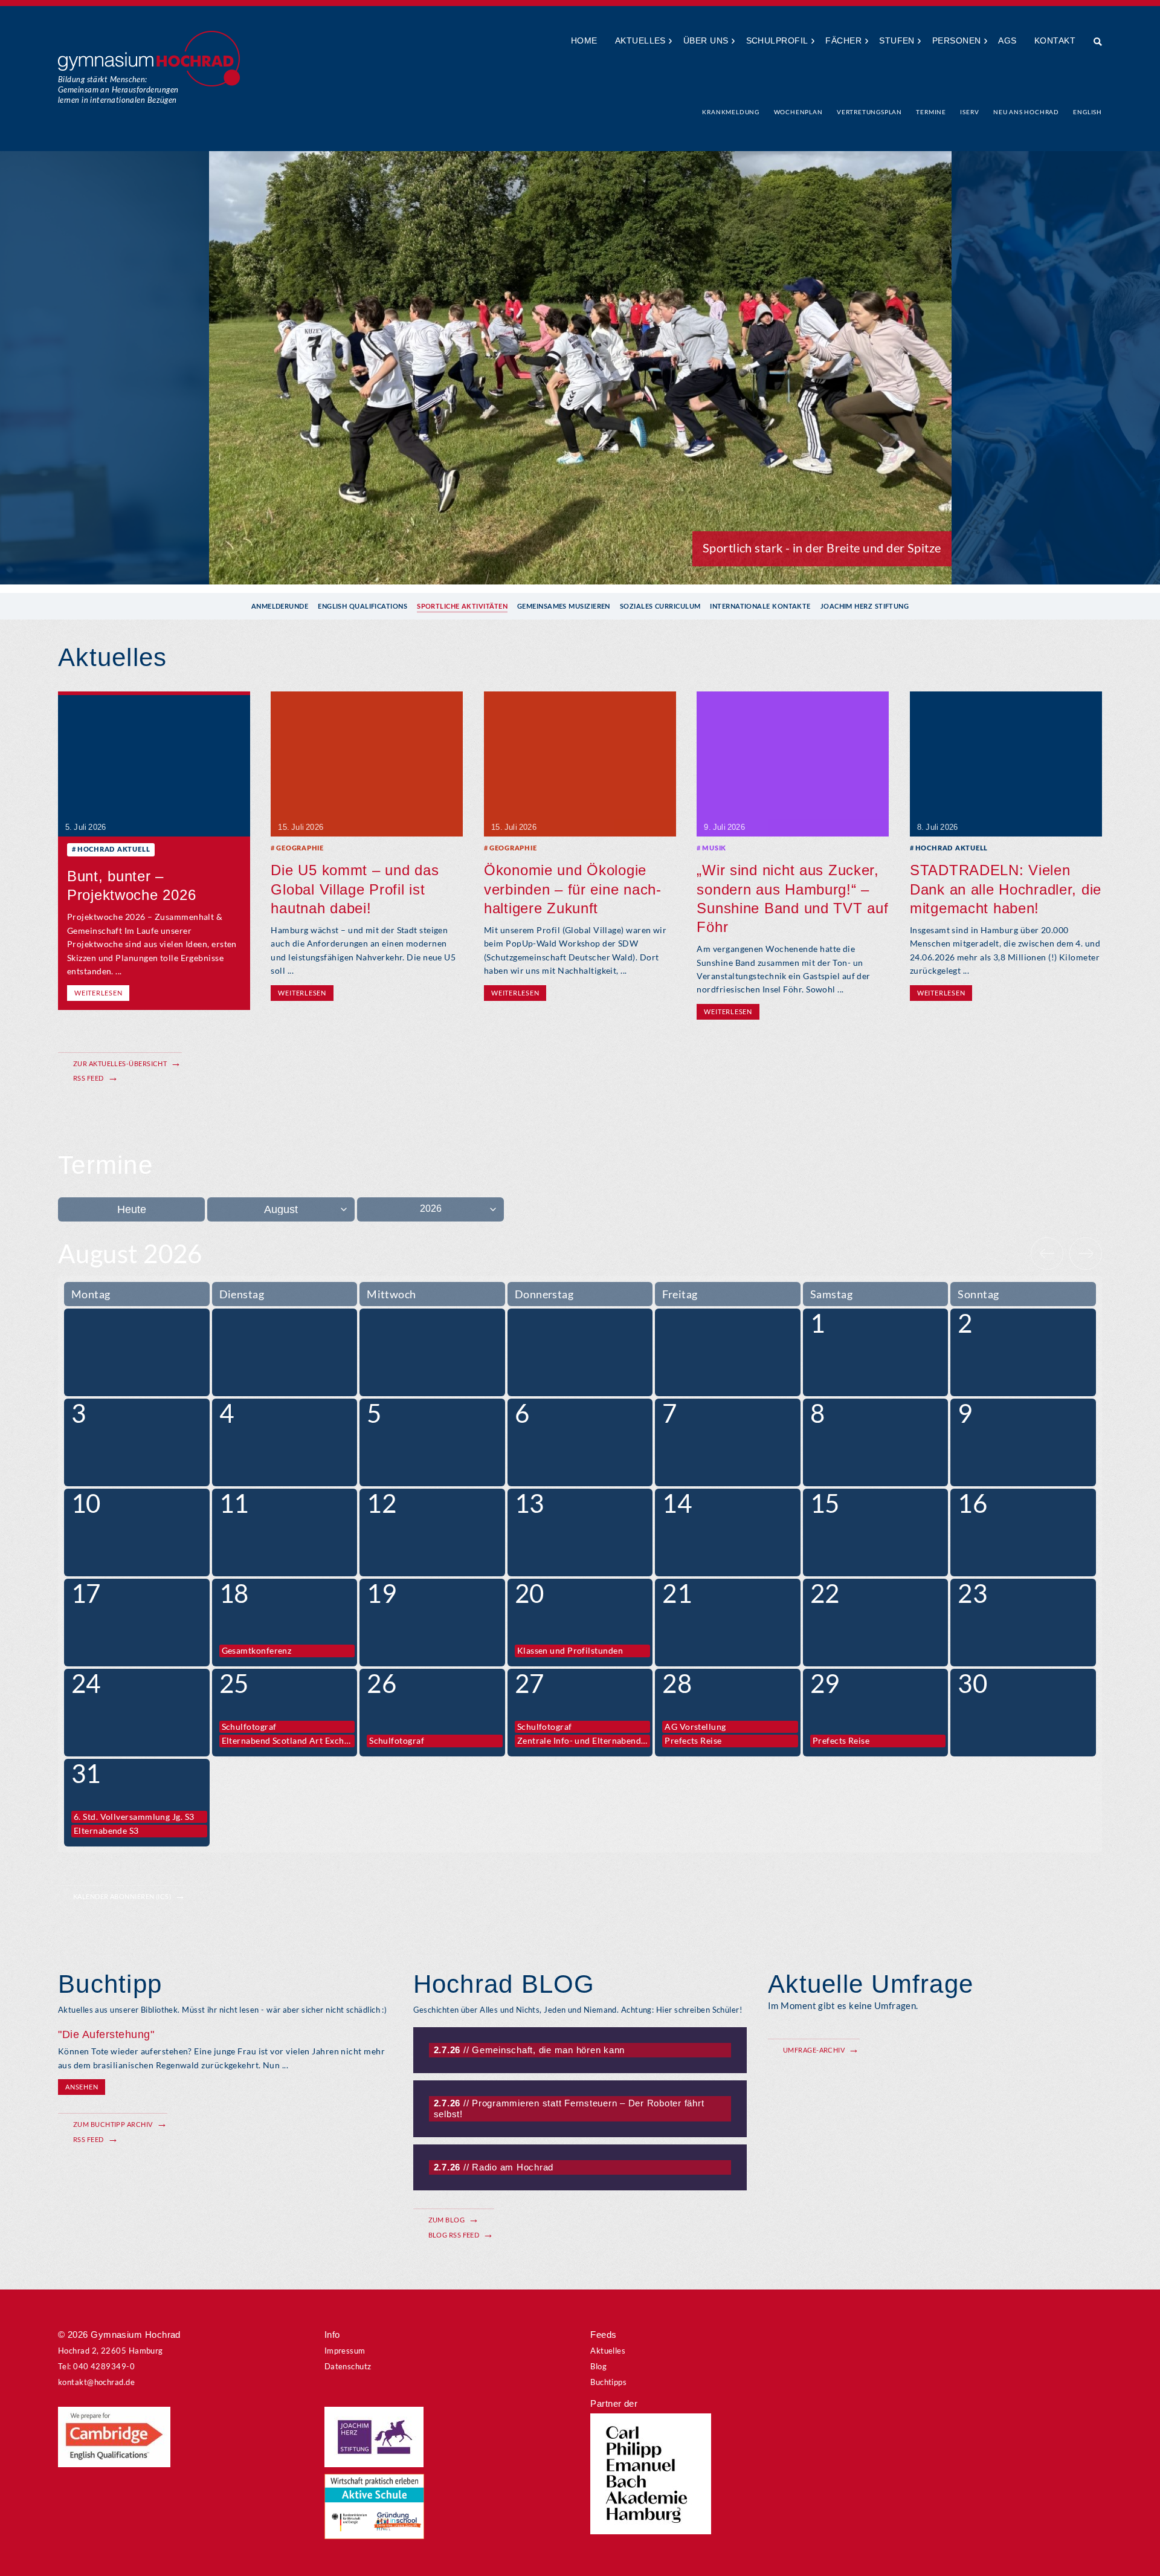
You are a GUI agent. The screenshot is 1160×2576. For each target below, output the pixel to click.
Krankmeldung (731, 112)
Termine (931, 112)
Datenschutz (348, 2366)
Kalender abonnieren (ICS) (122, 1896)
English (1087, 112)
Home (584, 40)
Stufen (897, 40)
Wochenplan (798, 112)
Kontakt (1055, 40)
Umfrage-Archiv (814, 2050)
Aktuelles (640, 40)
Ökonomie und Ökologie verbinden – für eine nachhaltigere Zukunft (572, 889)
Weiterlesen (98, 993)
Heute (132, 1209)
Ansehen (82, 2087)
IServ (969, 112)
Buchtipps (608, 2382)
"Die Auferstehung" (106, 2034)
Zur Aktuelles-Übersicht (120, 1063)
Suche (1093, 42)
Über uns (706, 40)
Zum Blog (447, 2220)
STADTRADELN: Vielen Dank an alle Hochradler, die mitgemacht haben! (1006, 889)
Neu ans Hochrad (1026, 112)
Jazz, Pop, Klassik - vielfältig (865, 548)
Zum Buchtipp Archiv (113, 2124)
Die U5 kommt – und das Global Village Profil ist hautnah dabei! (355, 889)
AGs (1007, 40)
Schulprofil (777, 40)
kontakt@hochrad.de (96, 2382)
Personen (957, 40)
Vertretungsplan (869, 112)
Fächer (843, 40)
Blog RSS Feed (454, 2235)
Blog (598, 2366)
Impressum (345, 2351)
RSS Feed (89, 1078)
